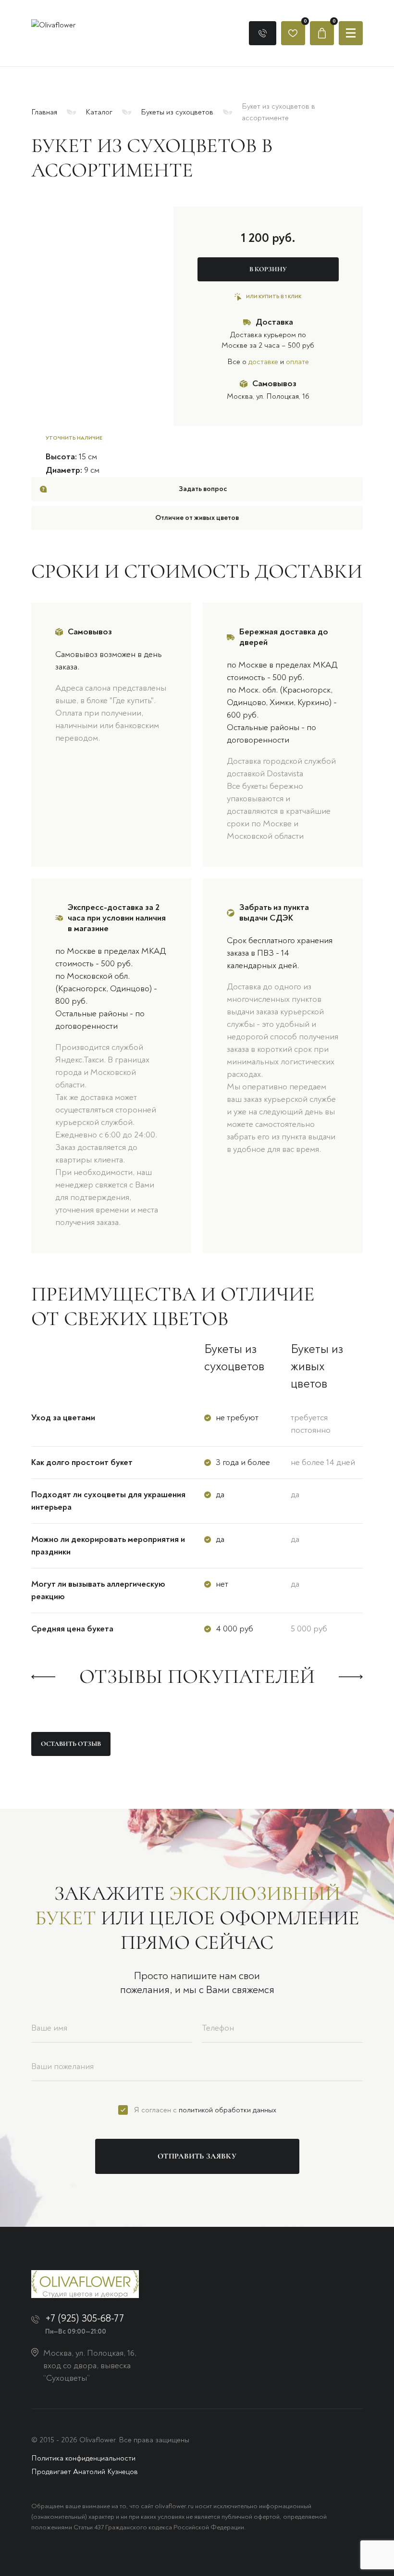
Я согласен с (205, 2110)
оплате (297, 362)
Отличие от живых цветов (197, 518)
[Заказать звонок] (263, 33)
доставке (263, 362)
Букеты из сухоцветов (177, 112)
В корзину (268, 269)
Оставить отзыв (71, 1744)
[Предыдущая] (43, 1677)
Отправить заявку (197, 2156)
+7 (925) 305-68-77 (85, 2318)
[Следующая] (351, 1677)
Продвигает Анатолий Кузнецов (85, 2472)
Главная (44, 112)
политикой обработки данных (228, 2110)
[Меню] (351, 33)
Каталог (99, 112)
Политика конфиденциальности (83, 2458)
